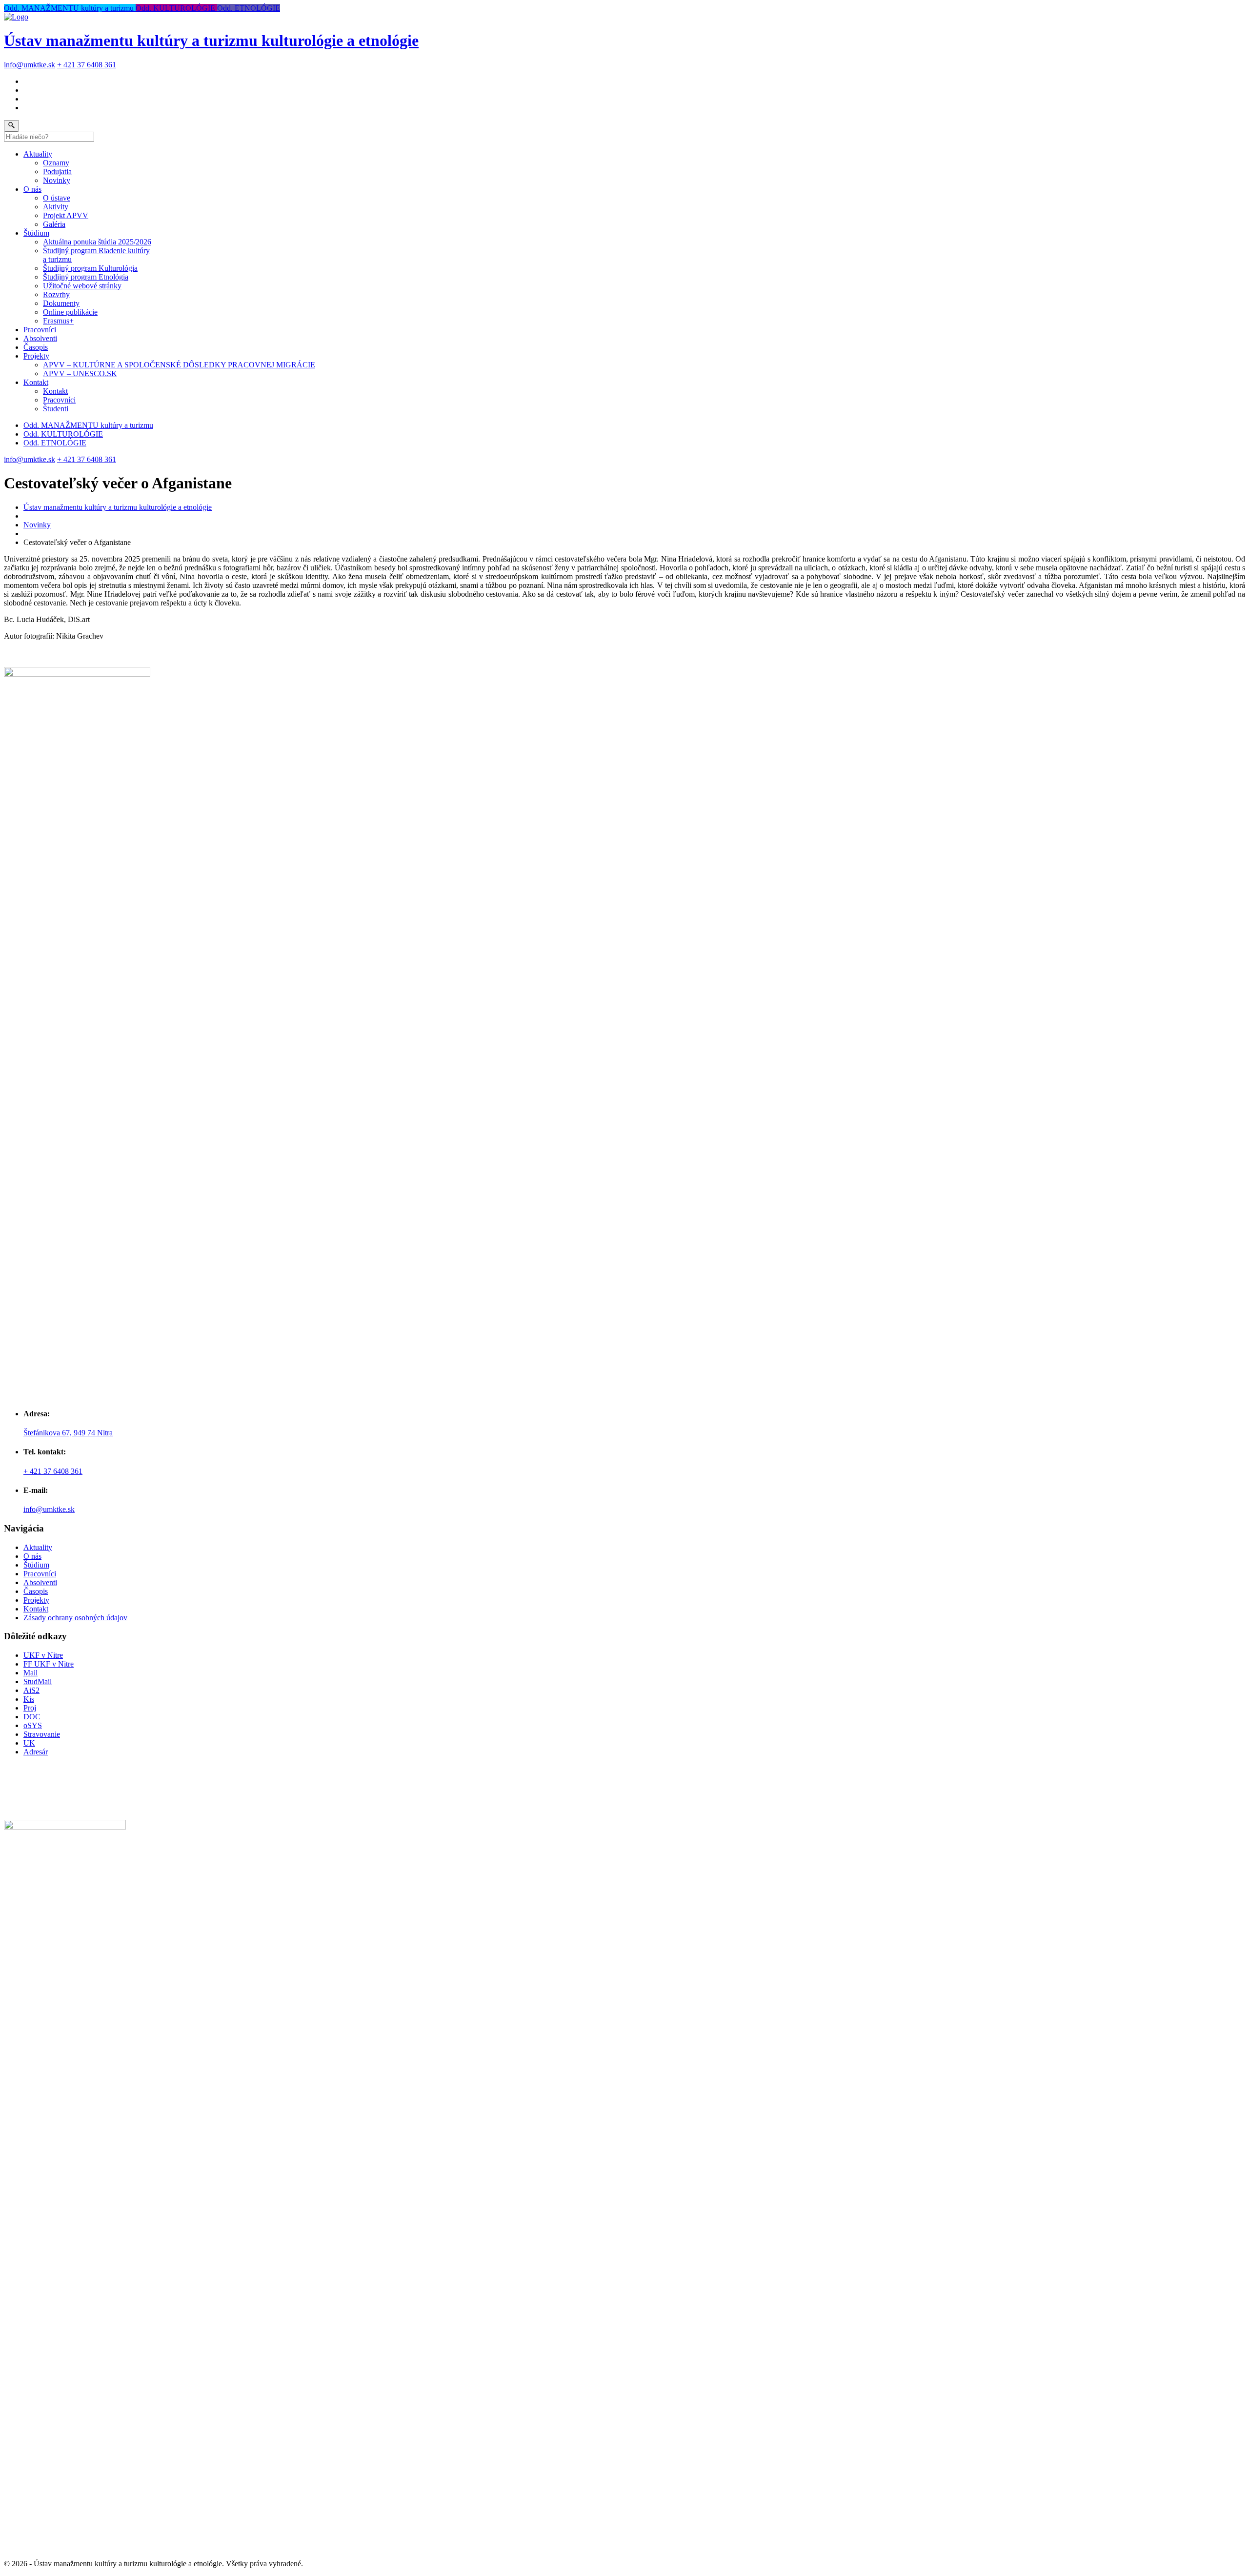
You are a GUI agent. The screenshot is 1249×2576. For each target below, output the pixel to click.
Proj (30, 1708)
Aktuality (38, 154)
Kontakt (36, 382)
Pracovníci (40, 330)
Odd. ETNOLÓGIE (249, 8)
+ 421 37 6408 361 (87, 65)
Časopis (36, 347)
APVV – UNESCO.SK (80, 373)
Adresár (36, 1752)
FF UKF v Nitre (49, 1664)
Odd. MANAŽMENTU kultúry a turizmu (70, 8)
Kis (29, 1699)
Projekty (36, 356)
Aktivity (56, 207)
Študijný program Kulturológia (90, 268)
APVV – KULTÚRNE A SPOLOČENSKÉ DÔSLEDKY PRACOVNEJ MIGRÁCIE (179, 365)
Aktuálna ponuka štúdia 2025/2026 (97, 242)
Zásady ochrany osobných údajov (75, 1618)
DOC (32, 1717)
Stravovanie (42, 1734)
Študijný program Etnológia (86, 277)
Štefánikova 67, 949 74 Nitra (68, 1433)
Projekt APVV (66, 215)
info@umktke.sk (30, 65)
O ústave (57, 198)
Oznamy (56, 163)
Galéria (54, 224)
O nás (32, 189)
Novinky (57, 180)
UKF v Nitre (43, 1655)
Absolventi (40, 338)
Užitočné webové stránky (82, 286)
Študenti (56, 409)
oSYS (33, 1725)
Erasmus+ (58, 321)
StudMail (38, 1681)
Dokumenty (61, 303)
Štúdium (36, 233)
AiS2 (31, 1690)
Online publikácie (70, 312)
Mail (30, 1673)
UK (29, 1743)
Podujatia (57, 171)
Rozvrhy (56, 294)
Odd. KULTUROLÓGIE (176, 8)
